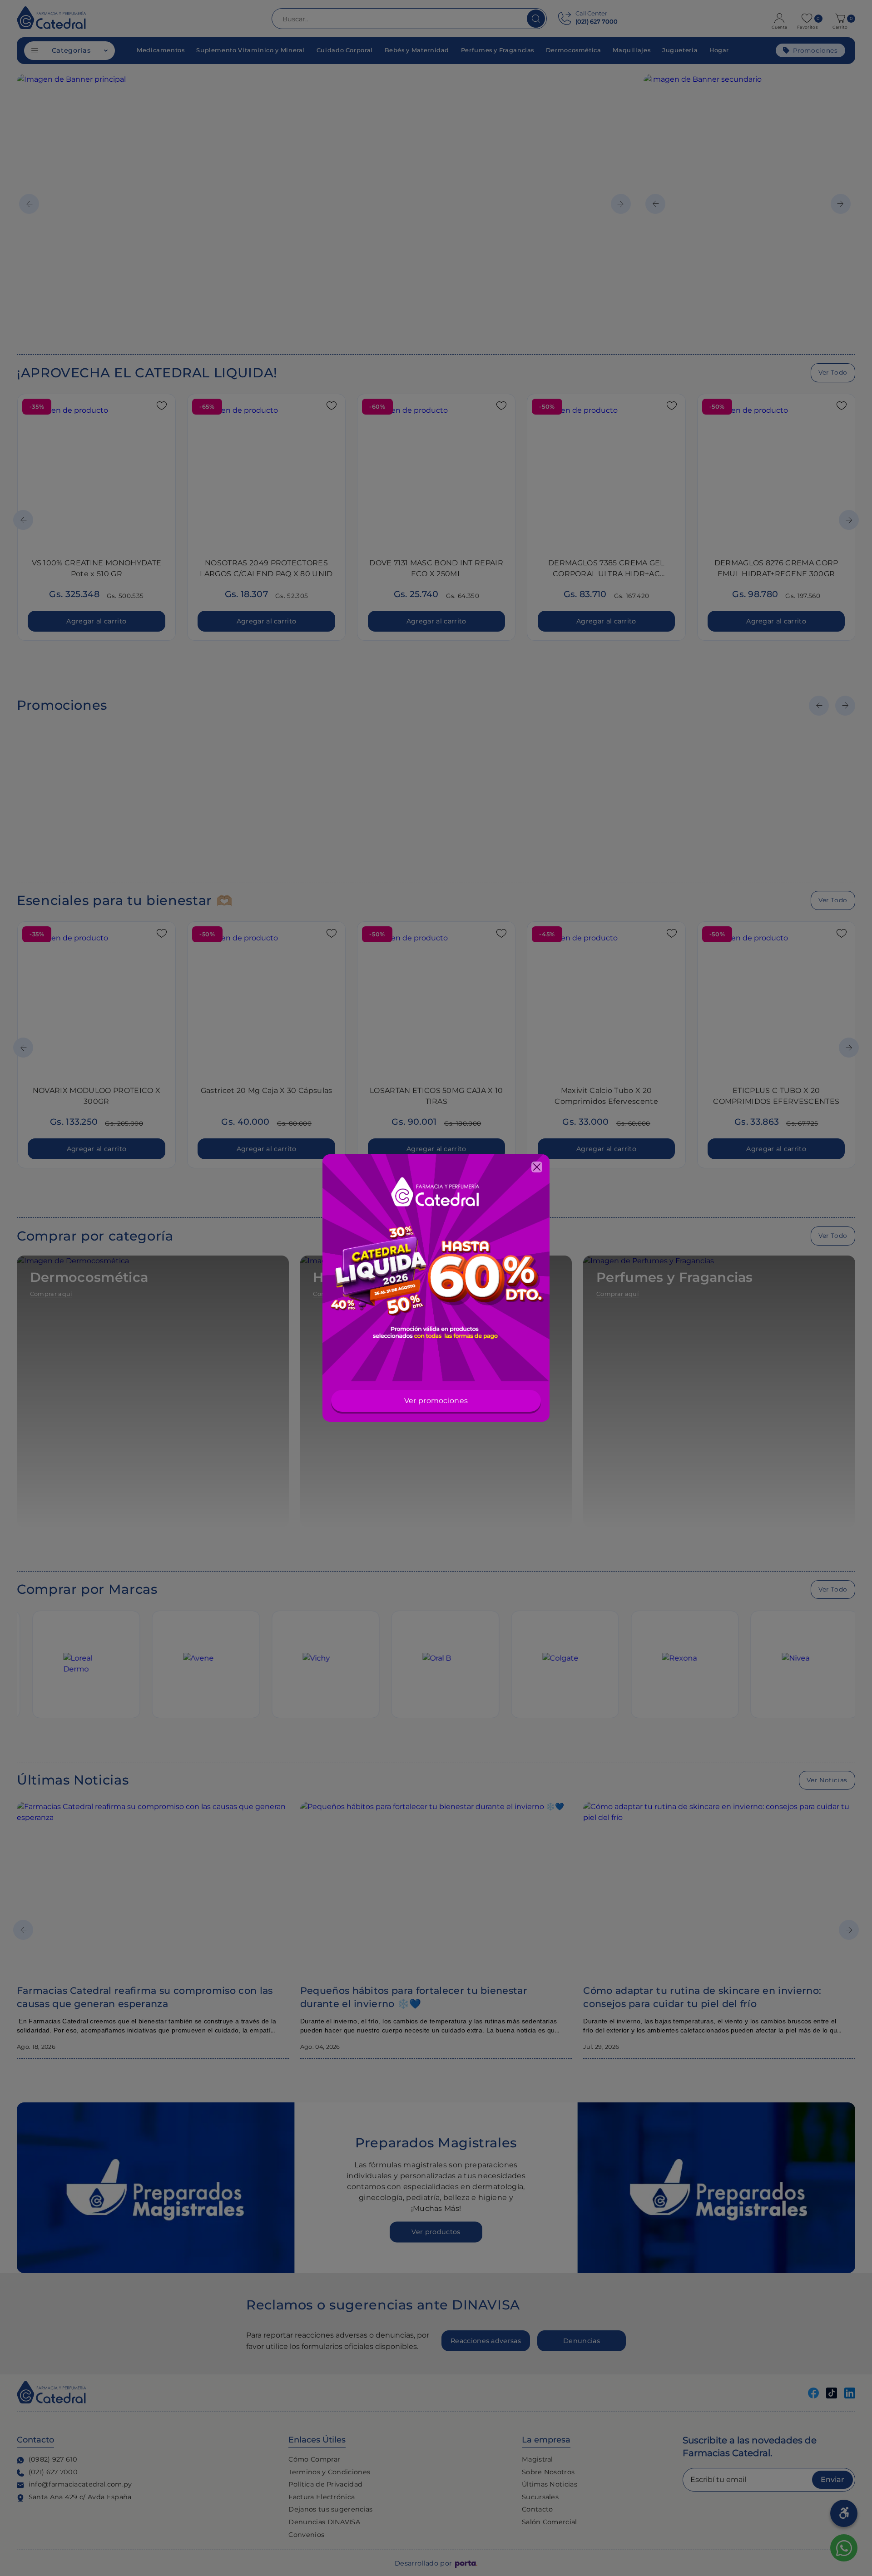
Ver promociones (436, 1401)
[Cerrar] (537, 1167)
